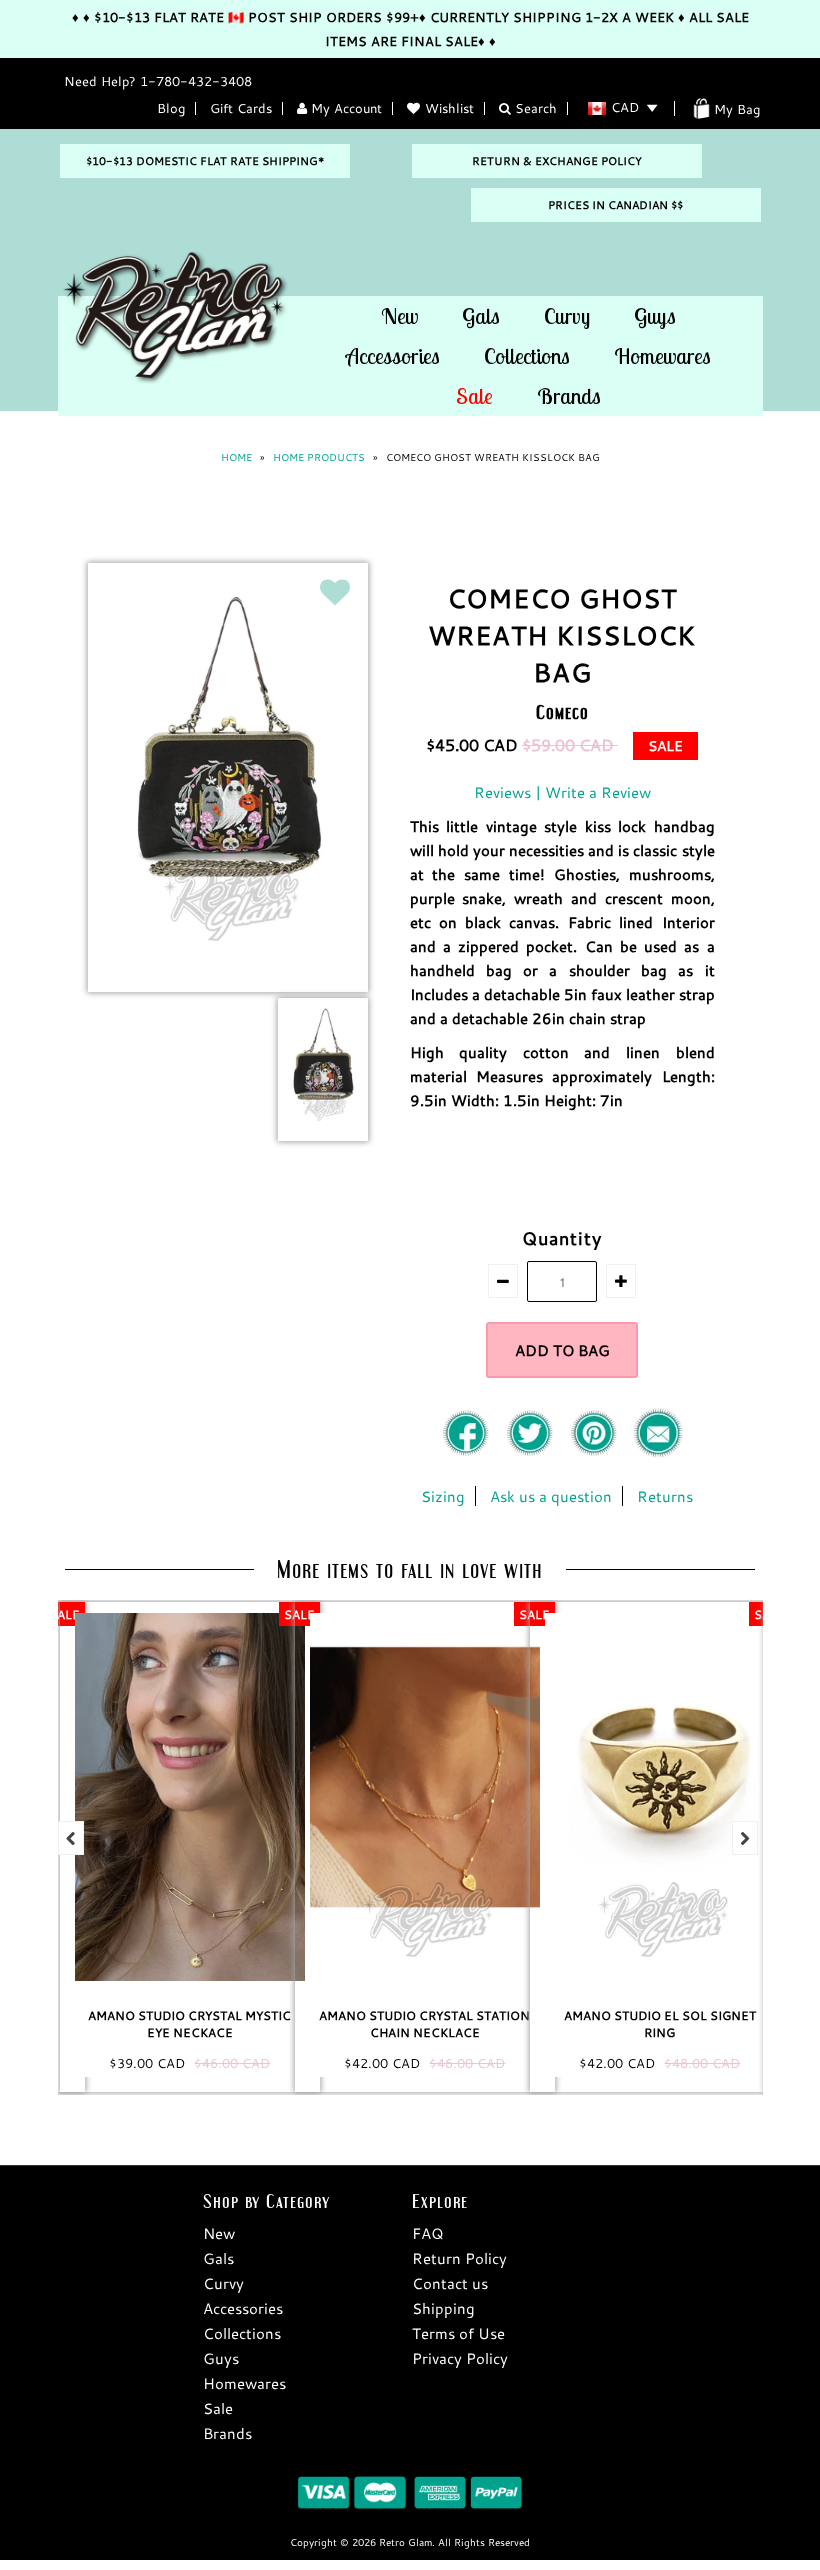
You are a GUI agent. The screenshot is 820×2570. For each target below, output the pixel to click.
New (399, 316)
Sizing (443, 1496)
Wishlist (449, 108)
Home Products (319, 457)
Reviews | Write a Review (562, 792)
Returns (665, 1496)
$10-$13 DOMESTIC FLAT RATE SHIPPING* (205, 161)
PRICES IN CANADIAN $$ (615, 205)
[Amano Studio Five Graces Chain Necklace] (702, 1797)
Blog (171, 108)
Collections (527, 356)
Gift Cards (241, 108)
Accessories (393, 356)
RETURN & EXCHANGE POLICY (557, 161)
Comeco (562, 711)
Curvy (567, 316)
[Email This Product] (658, 1452)
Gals (481, 316)
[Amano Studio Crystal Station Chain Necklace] (232, 1797)
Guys (655, 316)
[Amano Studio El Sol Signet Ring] (467, 1797)
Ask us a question (551, 1496)
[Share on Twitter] (532, 1452)
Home (236, 457)
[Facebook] (468, 1452)
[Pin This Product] (596, 1452)
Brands (569, 396)
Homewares (662, 356)
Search (534, 108)
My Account (344, 108)
